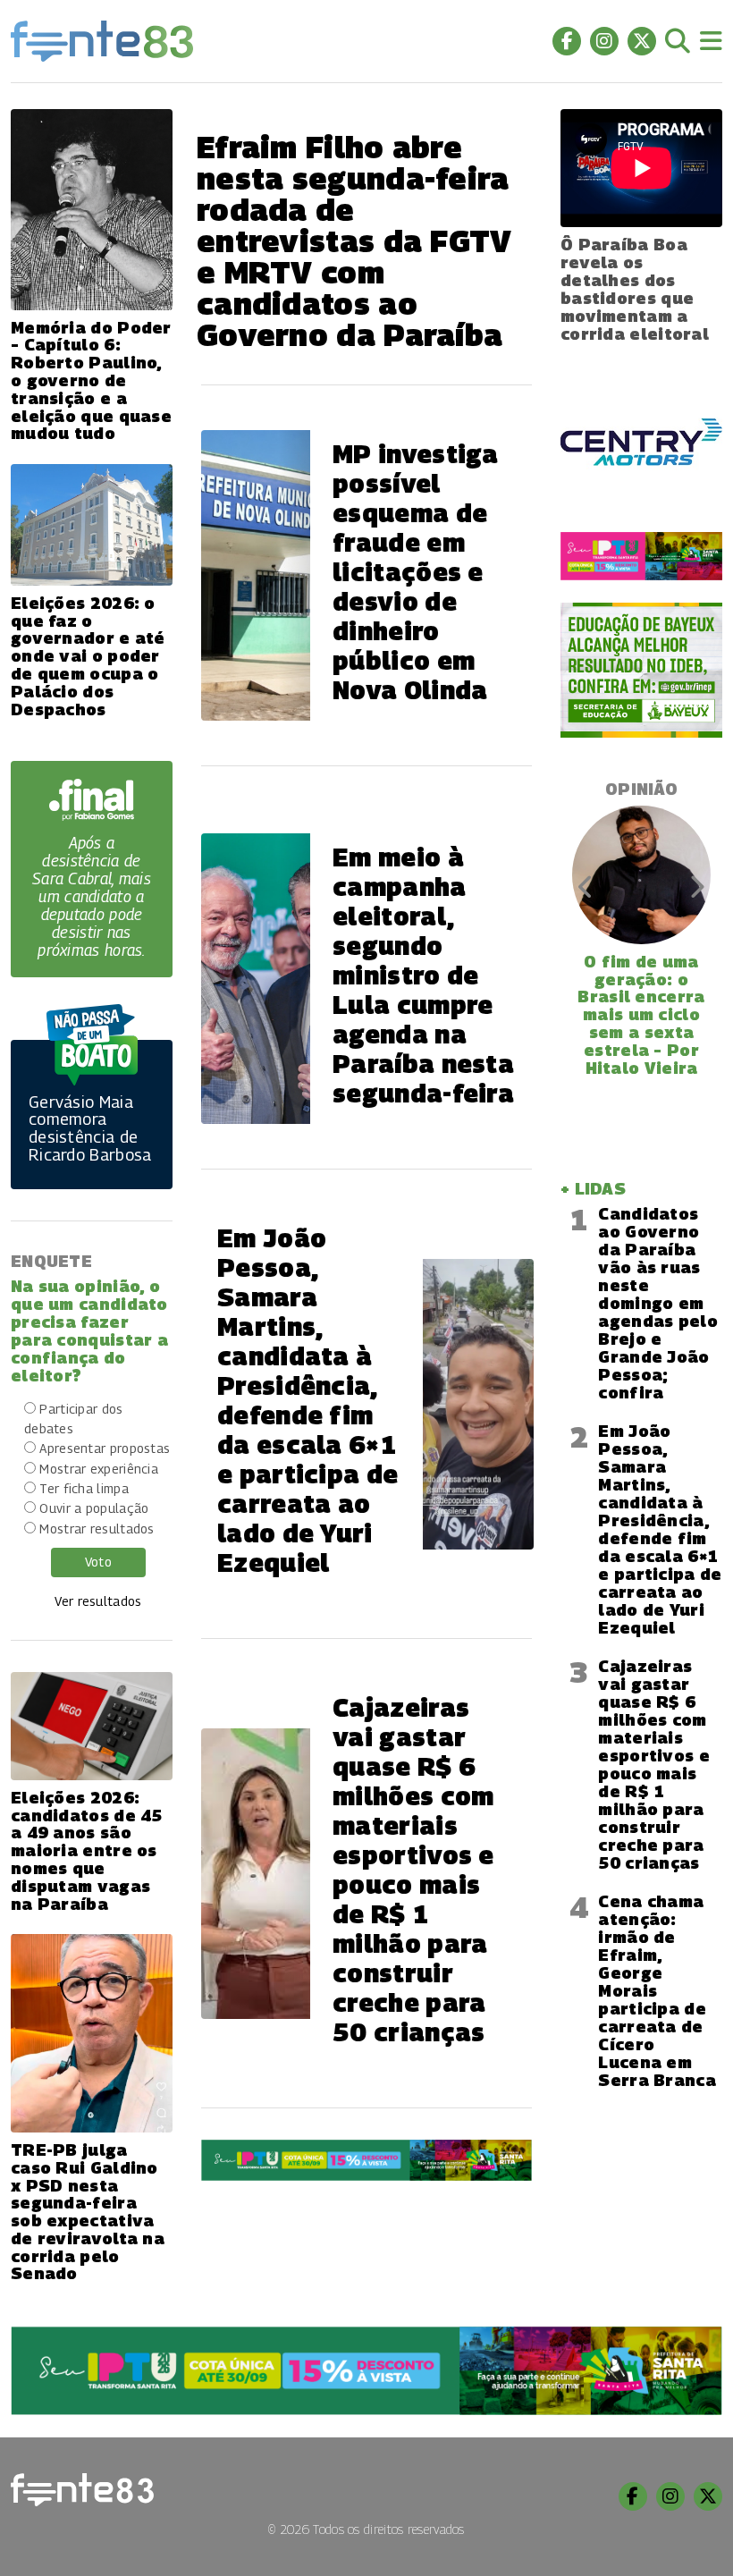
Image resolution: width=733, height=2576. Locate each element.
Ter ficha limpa (84, 1488)
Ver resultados (98, 1601)
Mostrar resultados (97, 1529)
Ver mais (366, 2232)
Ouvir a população (94, 1508)
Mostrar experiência (99, 1469)
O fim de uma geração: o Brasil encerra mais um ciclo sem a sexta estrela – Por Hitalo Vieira (641, 1015)
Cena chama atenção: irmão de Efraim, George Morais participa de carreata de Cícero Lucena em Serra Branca (657, 1991)
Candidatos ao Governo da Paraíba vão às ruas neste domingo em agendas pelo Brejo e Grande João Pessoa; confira (658, 1303)
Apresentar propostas (105, 1448)
